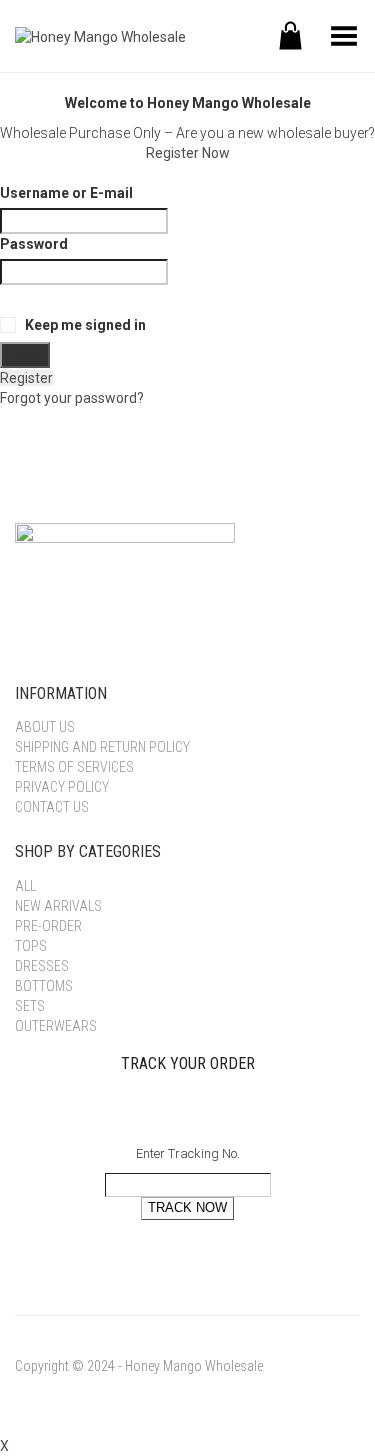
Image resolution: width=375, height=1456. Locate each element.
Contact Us (52, 807)
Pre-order (48, 926)
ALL (25, 886)
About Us (45, 727)
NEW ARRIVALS (58, 906)
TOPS (31, 946)
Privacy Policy (62, 787)
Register (26, 378)
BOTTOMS (44, 986)
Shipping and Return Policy (102, 747)
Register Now (188, 153)
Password (34, 244)
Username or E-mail (66, 193)
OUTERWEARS (56, 1026)
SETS (30, 1006)
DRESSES (42, 966)
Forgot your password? (72, 398)
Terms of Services (74, 767)
